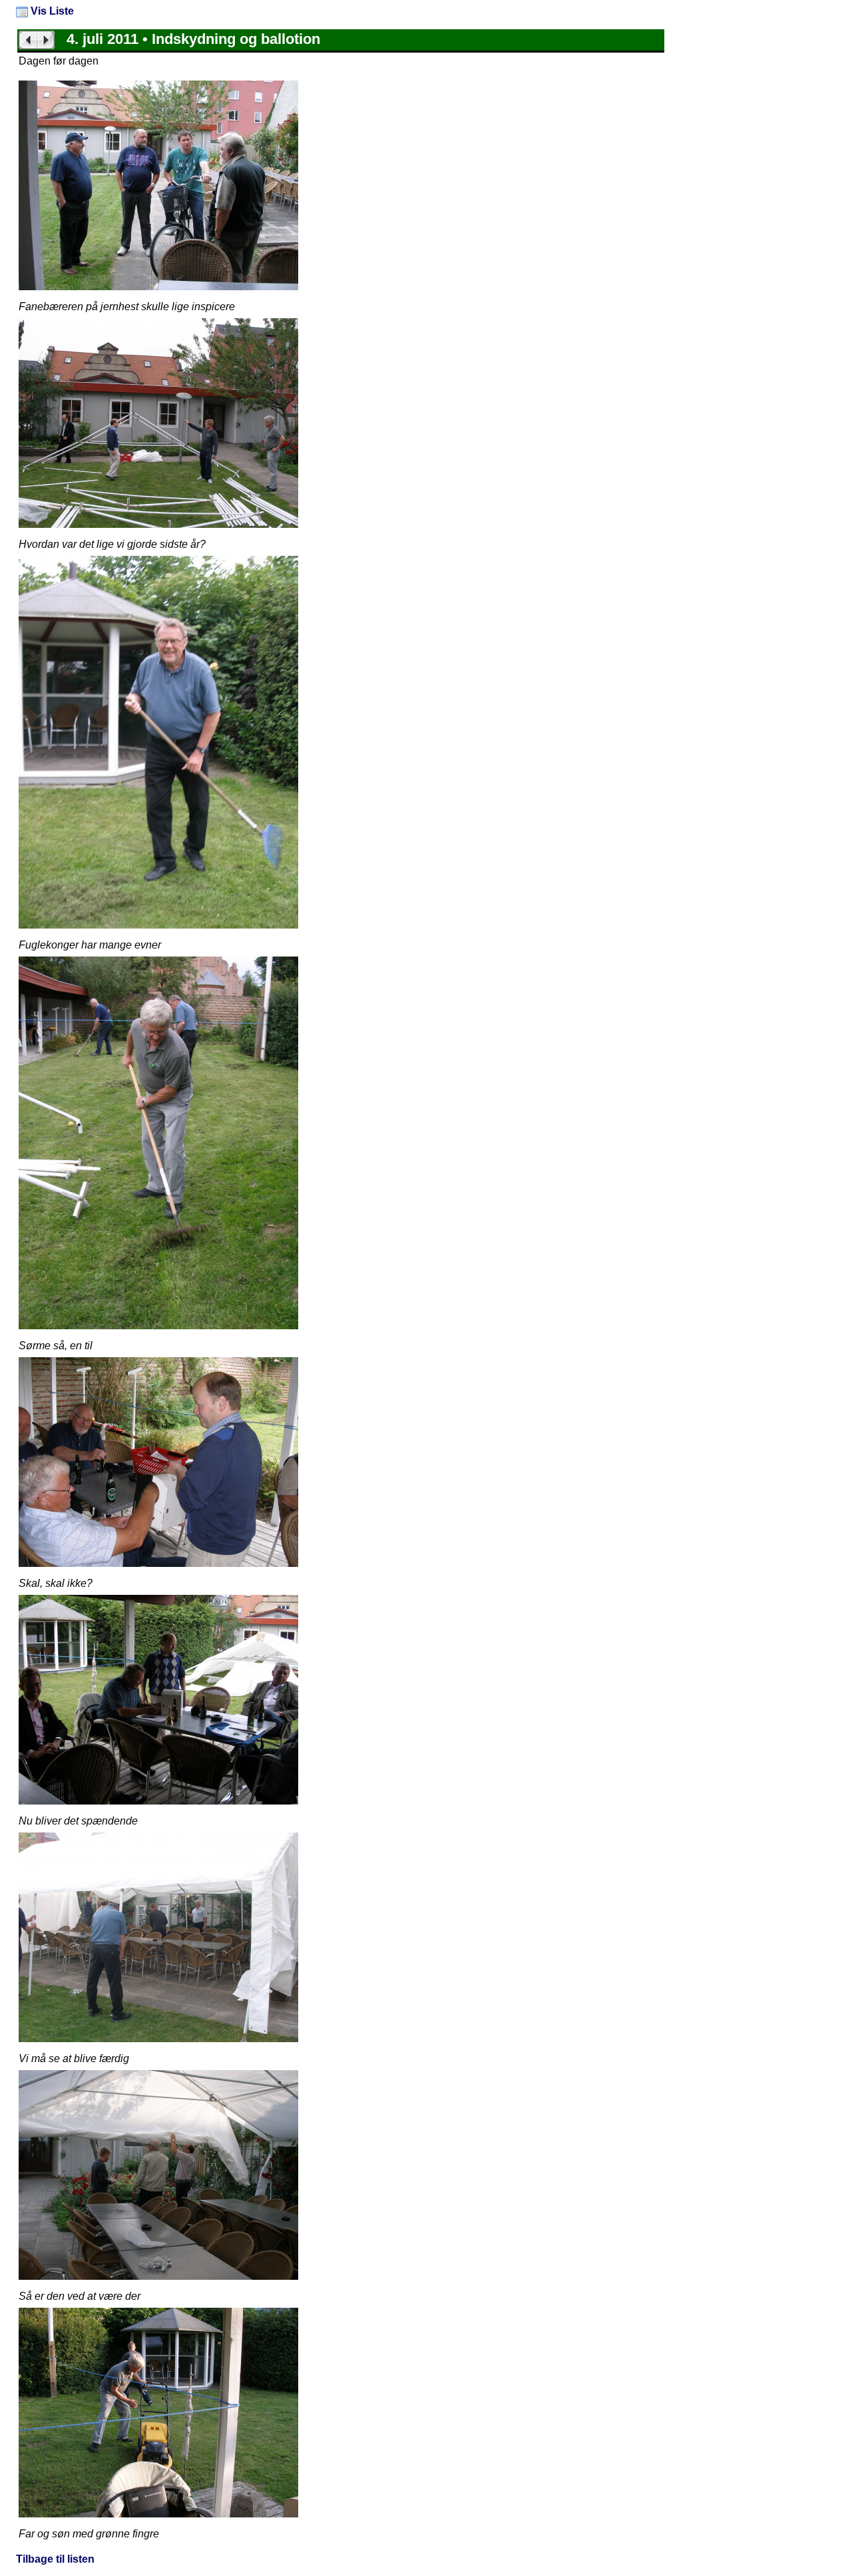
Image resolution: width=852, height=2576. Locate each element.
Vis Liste (51, 11)
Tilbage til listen (55, 2559)
